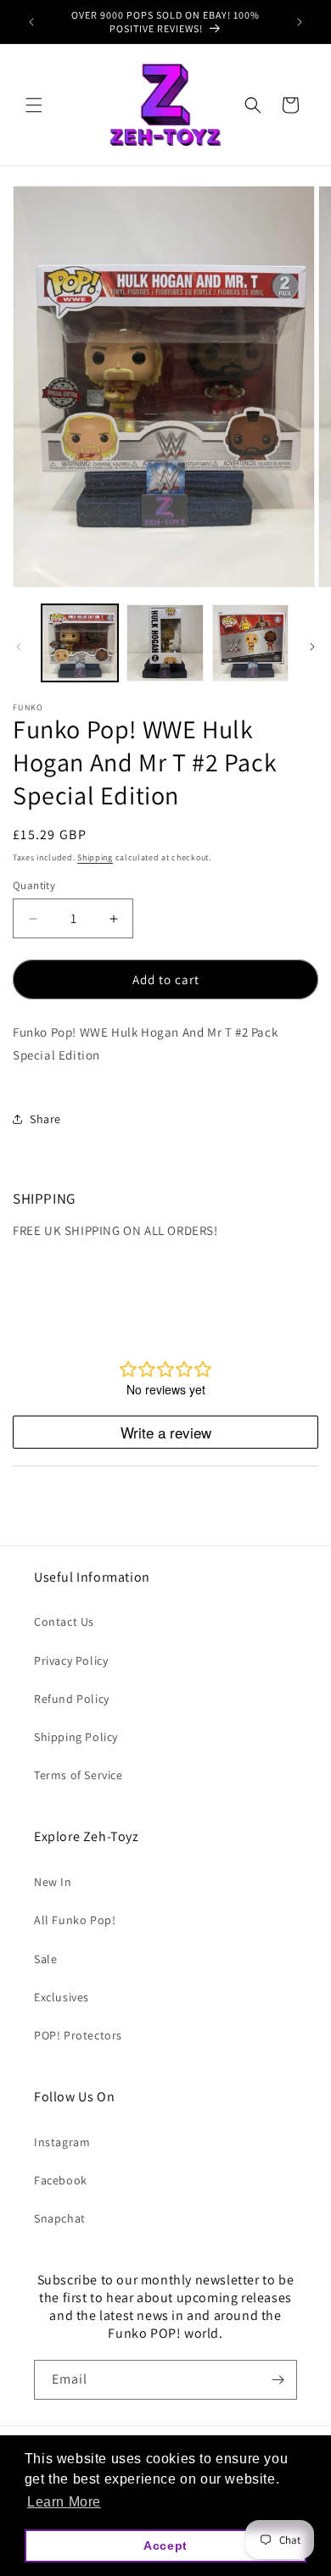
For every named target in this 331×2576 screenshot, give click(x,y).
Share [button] (45, 1119)
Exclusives (62, 1997)
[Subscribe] (278, 2380)
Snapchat (60, 2218)
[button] (34, 105)
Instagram (62, 2142)
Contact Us (64, 1622)
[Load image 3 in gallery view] (250, 643)
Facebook (61, 2180)
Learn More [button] (64, 2502)
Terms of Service (79, 1775)
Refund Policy (72, 1699)
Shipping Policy (76, 1737)
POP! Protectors (78, 2035)
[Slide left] (19, 647)
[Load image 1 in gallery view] (80, 643)
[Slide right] (312, 647)
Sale (45, 1959)
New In (53, 1882)
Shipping (95, 857)
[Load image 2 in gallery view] (165, 643)
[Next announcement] (300, 22)
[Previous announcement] (31, 22)
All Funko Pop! (75, 1920)
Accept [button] (165, 2545)
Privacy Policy (71, 1661)
